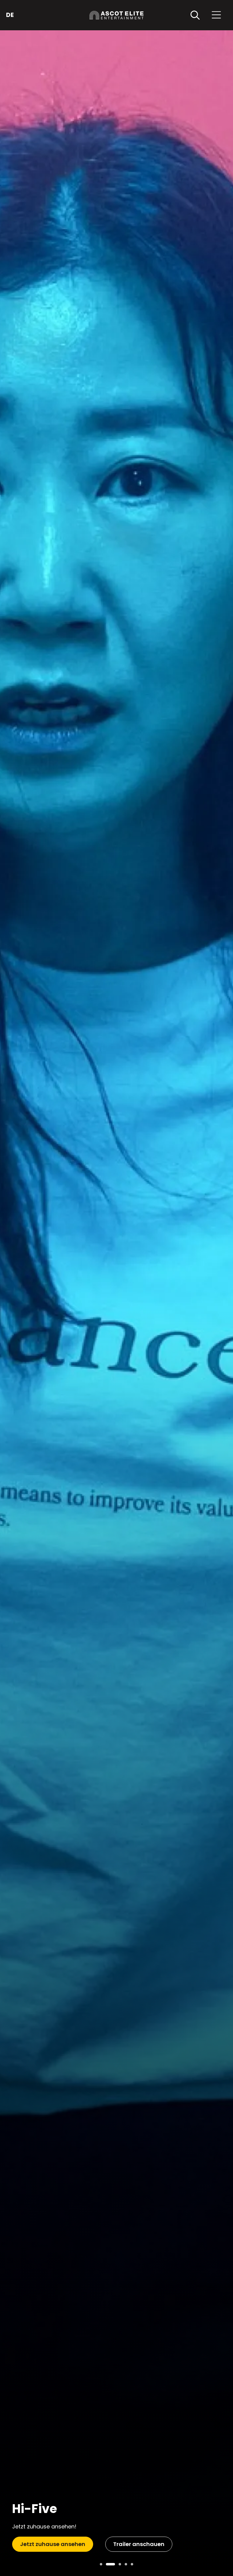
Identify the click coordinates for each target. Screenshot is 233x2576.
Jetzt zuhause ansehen (53, 2544)
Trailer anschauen (139, 2544)
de (10, 15)
